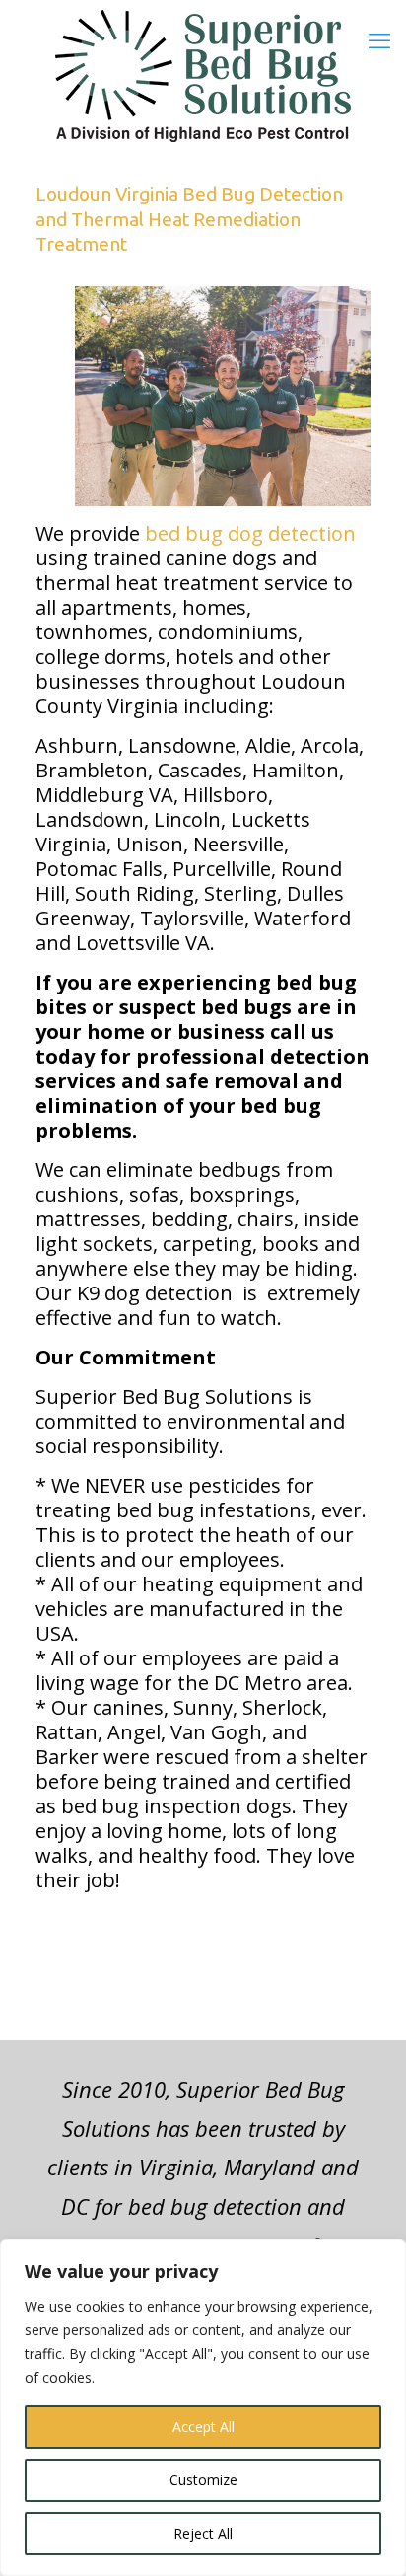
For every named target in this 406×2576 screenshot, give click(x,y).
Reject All (203, 2533)
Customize (203, 2480)
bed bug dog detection (250, 533)
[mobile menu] (379, 39)
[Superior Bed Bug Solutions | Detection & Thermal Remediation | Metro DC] (203, 76)
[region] (203, 2407)
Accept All (203, 2427)
